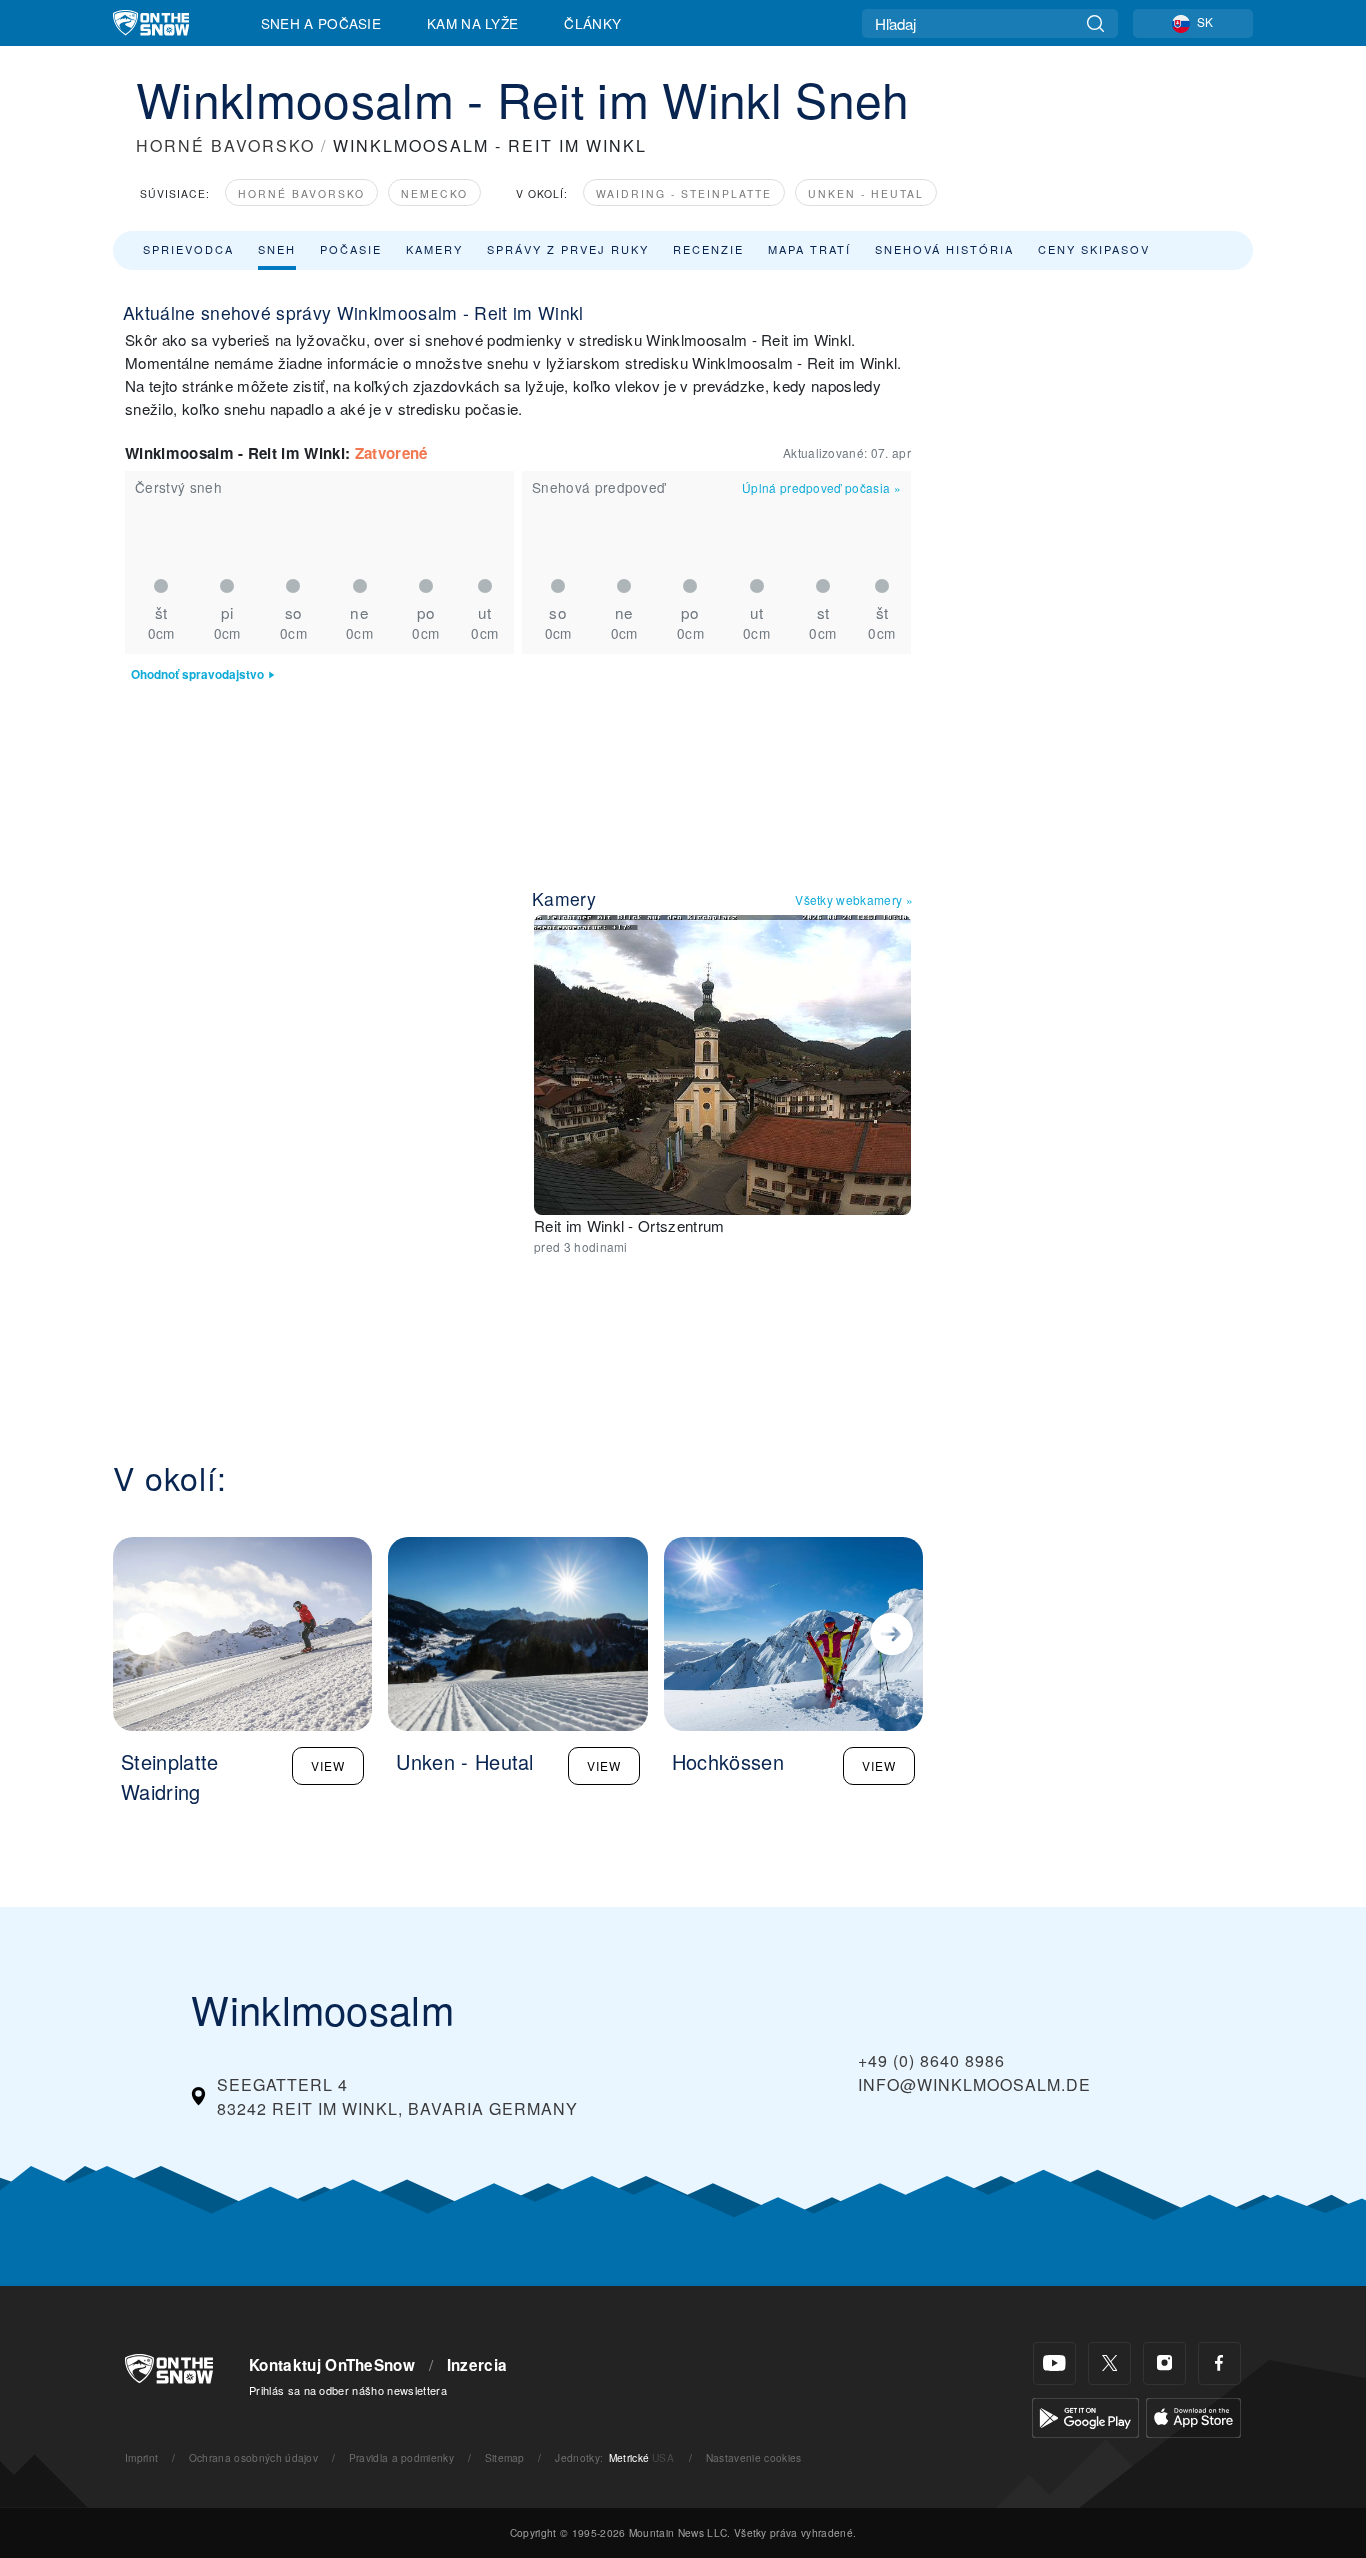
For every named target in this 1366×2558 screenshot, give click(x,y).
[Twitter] (1109, 2363)
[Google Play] (1085, 2415)
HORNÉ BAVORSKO (225, 145)
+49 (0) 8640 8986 (931, 2060)
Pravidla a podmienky (401, 2457)
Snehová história (944, 249)
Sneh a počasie (321, 23)
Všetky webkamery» (854, 899)
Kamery (434, 249)
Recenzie (708, 249)
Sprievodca (188, 249)
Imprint (141, 2457)
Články (592, 23)
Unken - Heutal (866, 193)
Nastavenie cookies (754, 2457)
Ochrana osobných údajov (253, 2457)
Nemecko (434, 193)
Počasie (351, 249)
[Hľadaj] (1095, 23)
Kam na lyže (473, 23)
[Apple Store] (1193, 2415)
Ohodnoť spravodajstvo (197, 674)
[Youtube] (1054, 2363)
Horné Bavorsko (301, 193)
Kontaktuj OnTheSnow (332, 2365)
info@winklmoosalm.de (974, 2084)
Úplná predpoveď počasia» (821, 487)
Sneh (277, 249)
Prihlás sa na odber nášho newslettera (348, 2390)
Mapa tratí (809, 249)
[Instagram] (1164, 2363)
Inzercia (477, 2365)
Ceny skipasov (1094, 249)
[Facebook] (1219, 2363)
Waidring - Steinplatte (684, 193)
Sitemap (505, 2457)
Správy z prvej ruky (568, 249)
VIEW (328, 1765)
